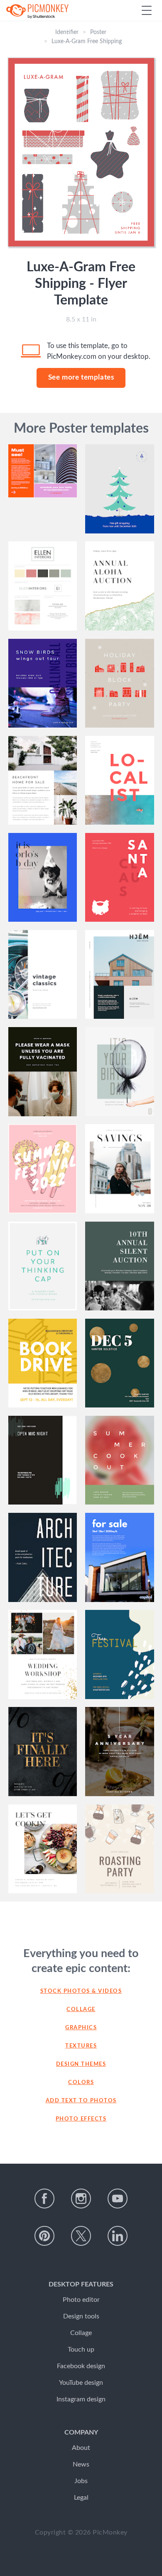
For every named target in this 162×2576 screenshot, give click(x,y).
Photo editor (81, 2300)
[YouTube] (118, 2199)
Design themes (81, 2064)
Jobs (81, 2481)
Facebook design (81, 2366)
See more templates (81, 377)
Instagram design (81, 2399)
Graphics (81, 2028)
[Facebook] (44, 2199)
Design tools (81, 2316)
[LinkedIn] (118, 2236)
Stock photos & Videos (81, 1991)
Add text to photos (81, 2101)
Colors (81, 2083)
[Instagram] (81, 2199)
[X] (81, 2236)
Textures (81, 2046)
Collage (81, 2010)
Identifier (67, 32)
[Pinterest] (44, 2236)
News (81, 2464)
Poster (98, 32)
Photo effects (81, 2119)
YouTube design (81, 2383)
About (81, 2448)
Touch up (81, 2350)
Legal (81, 2498)
